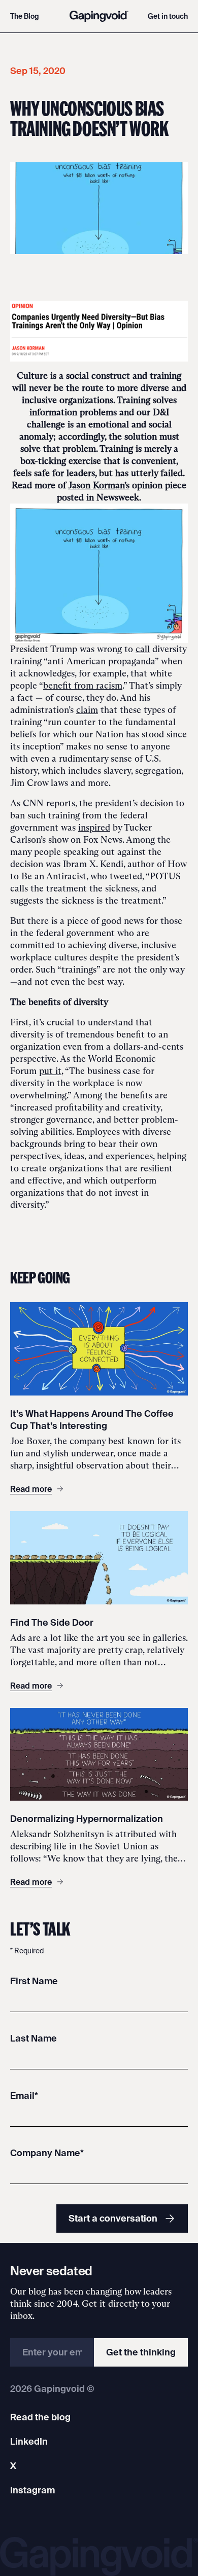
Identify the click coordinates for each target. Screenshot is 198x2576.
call (143, 649)
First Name (34, 1981)
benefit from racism (83, 686)
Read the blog (40, 2417)
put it (50, 1071)
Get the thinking (141, 2352)
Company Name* (47, 2153)
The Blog (25, 16)
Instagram (32, 2490)
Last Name (34, 2038)
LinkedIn (29, 2441)
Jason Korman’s (99, 485)
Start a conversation (113, 2218)
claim (87, 710)
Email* (24, 2096)
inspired (94, 828)
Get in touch (168, 16)
